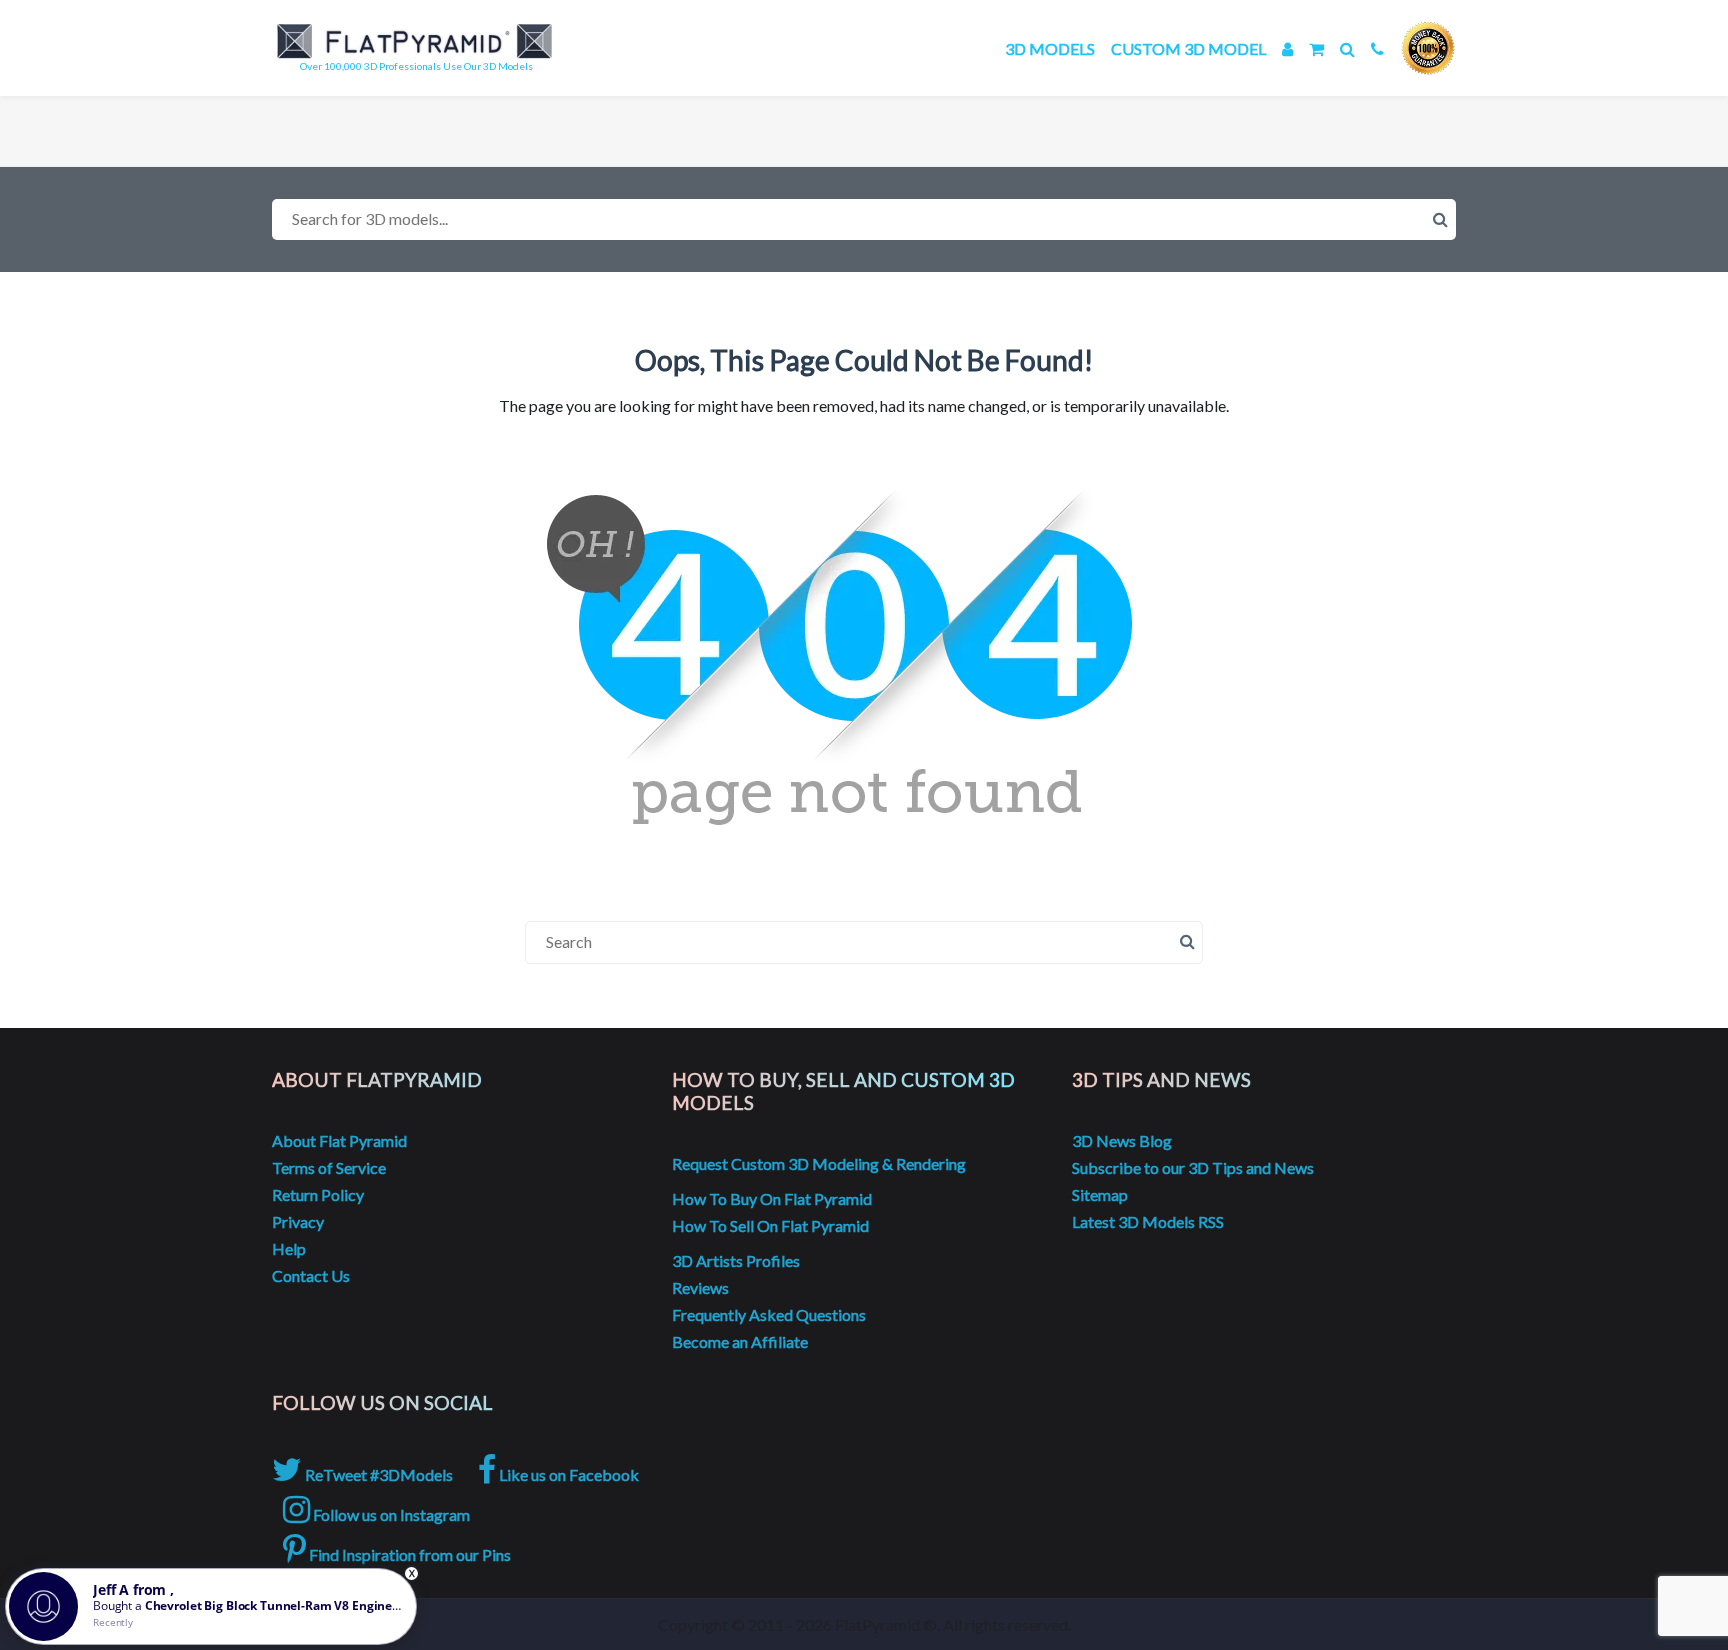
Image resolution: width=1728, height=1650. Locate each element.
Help (289, 1248)
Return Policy (318, 1194)
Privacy (298, 1221)
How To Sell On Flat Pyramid (770, 1225)
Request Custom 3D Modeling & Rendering (819, 1163)
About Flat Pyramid (339, 1140)
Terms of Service (329, 1167)
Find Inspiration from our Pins (408, 1554)
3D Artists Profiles (736, 1260)
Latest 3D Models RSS (1148, 1221)
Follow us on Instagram (390, 1514)
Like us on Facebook (567, 1474)
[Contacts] (1377, 48)
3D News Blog (1122, 1140)
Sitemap (1100, 1194)
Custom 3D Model (1188, 48)
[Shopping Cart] (1316, 48)
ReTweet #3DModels (377, 1474)
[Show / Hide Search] (1347, 48)
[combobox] (864, 219)
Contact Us (311, 1275)
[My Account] (1287, 48)
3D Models (1050, 48)
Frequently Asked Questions (769, 1314)
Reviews (700, 1287)
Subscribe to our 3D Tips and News (1193, 1167)
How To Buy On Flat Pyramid (772, 1198)
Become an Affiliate (740, 1341)
